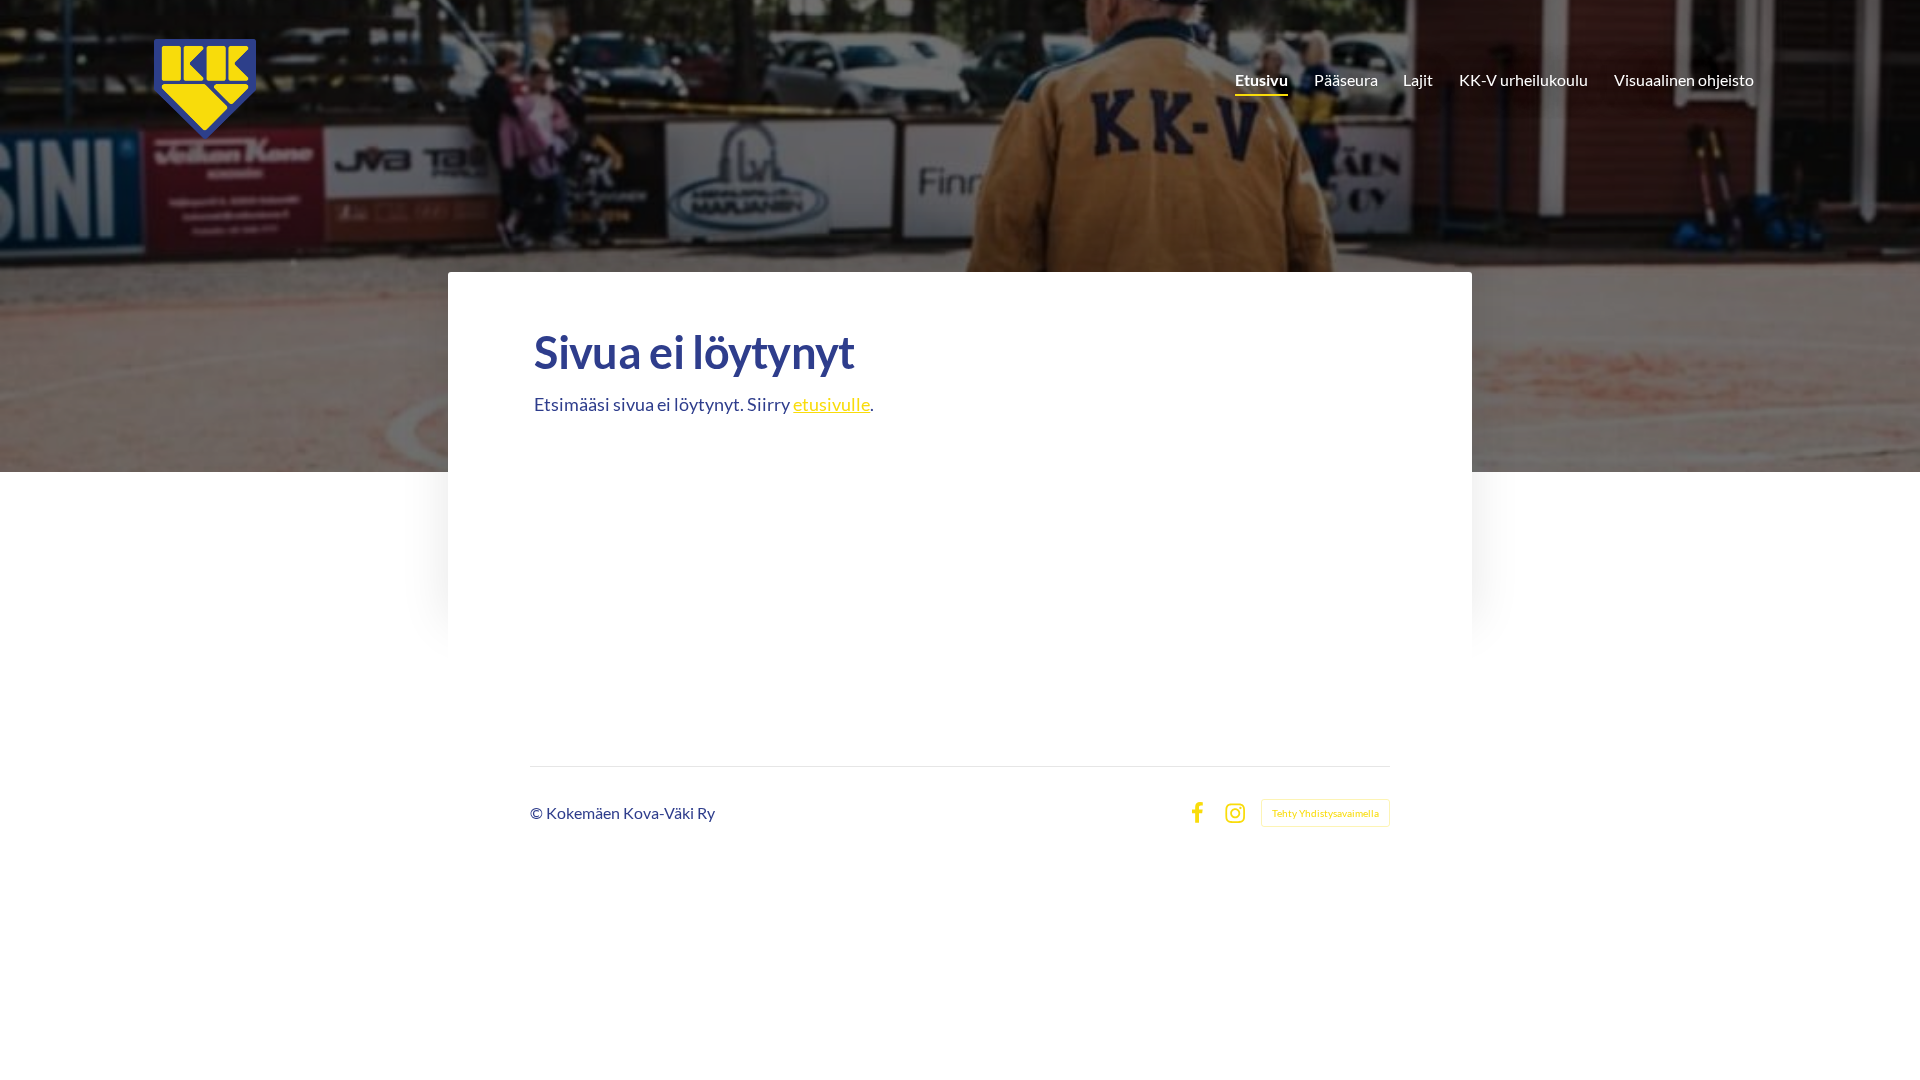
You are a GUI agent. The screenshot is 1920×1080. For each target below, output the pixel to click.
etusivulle (831, 404)
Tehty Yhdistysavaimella (1325, 813)
